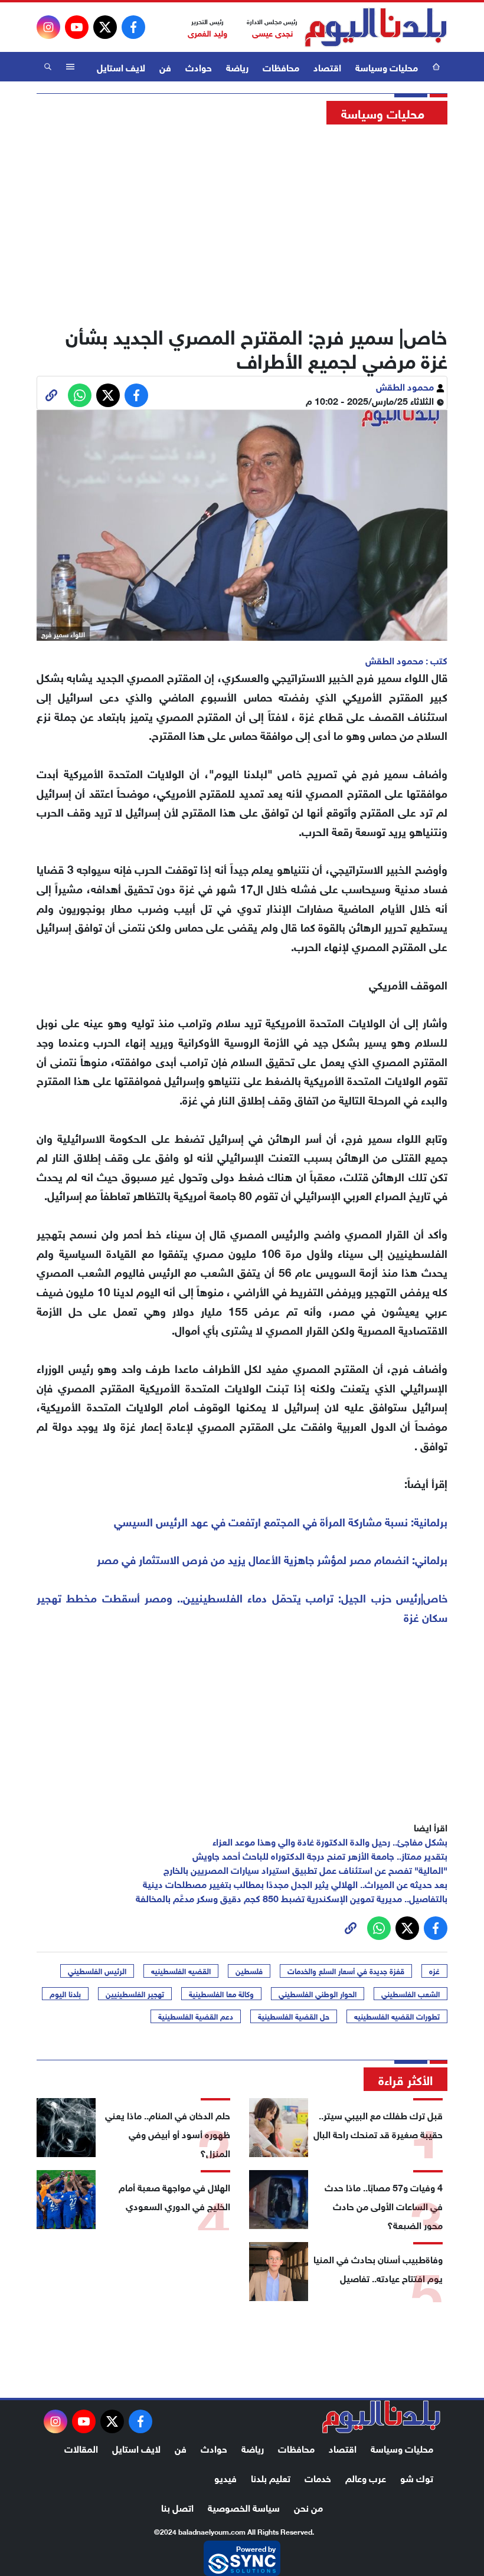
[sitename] (381, 2417)
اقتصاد (327, 66)
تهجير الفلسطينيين (135, 1994)
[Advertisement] (242, 221)
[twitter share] (108, 395)
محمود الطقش (406, 386)
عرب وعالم (366, 2477)
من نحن (308, 2507)
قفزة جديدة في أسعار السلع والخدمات (346, 1971)
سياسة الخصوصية (244, 2507)
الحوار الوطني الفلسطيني (318, 1994)
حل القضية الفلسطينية (294, 2016)
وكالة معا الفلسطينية (221, 1994)
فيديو (225, 2477)
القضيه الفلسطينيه (181, 1971)
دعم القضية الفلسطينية (196, 2016)
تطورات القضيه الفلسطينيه (397, 2016)
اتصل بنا (177, 2507)
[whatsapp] (51, 395)
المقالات (81, 2448)
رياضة (237, 66)
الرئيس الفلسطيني (97, 1971)
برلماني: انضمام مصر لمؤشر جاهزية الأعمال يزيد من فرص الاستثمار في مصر (272, 1559)
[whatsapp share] (80, 395)
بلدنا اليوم (65, 1994)
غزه (434, 1971)
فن (165, 66)
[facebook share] (136, 395)
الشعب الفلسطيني (411, 1994)
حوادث (199, 66)
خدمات (318, 2477)
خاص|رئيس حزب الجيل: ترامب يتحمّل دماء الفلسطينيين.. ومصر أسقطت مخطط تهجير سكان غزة (242, 1607)
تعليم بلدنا (271, 2477)
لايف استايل (121, 66)
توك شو (417, 2477)
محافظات (281, 66)
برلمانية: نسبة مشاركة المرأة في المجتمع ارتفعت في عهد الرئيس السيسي (281, 1521)
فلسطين (249, 1971)
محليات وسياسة (387, 66)
